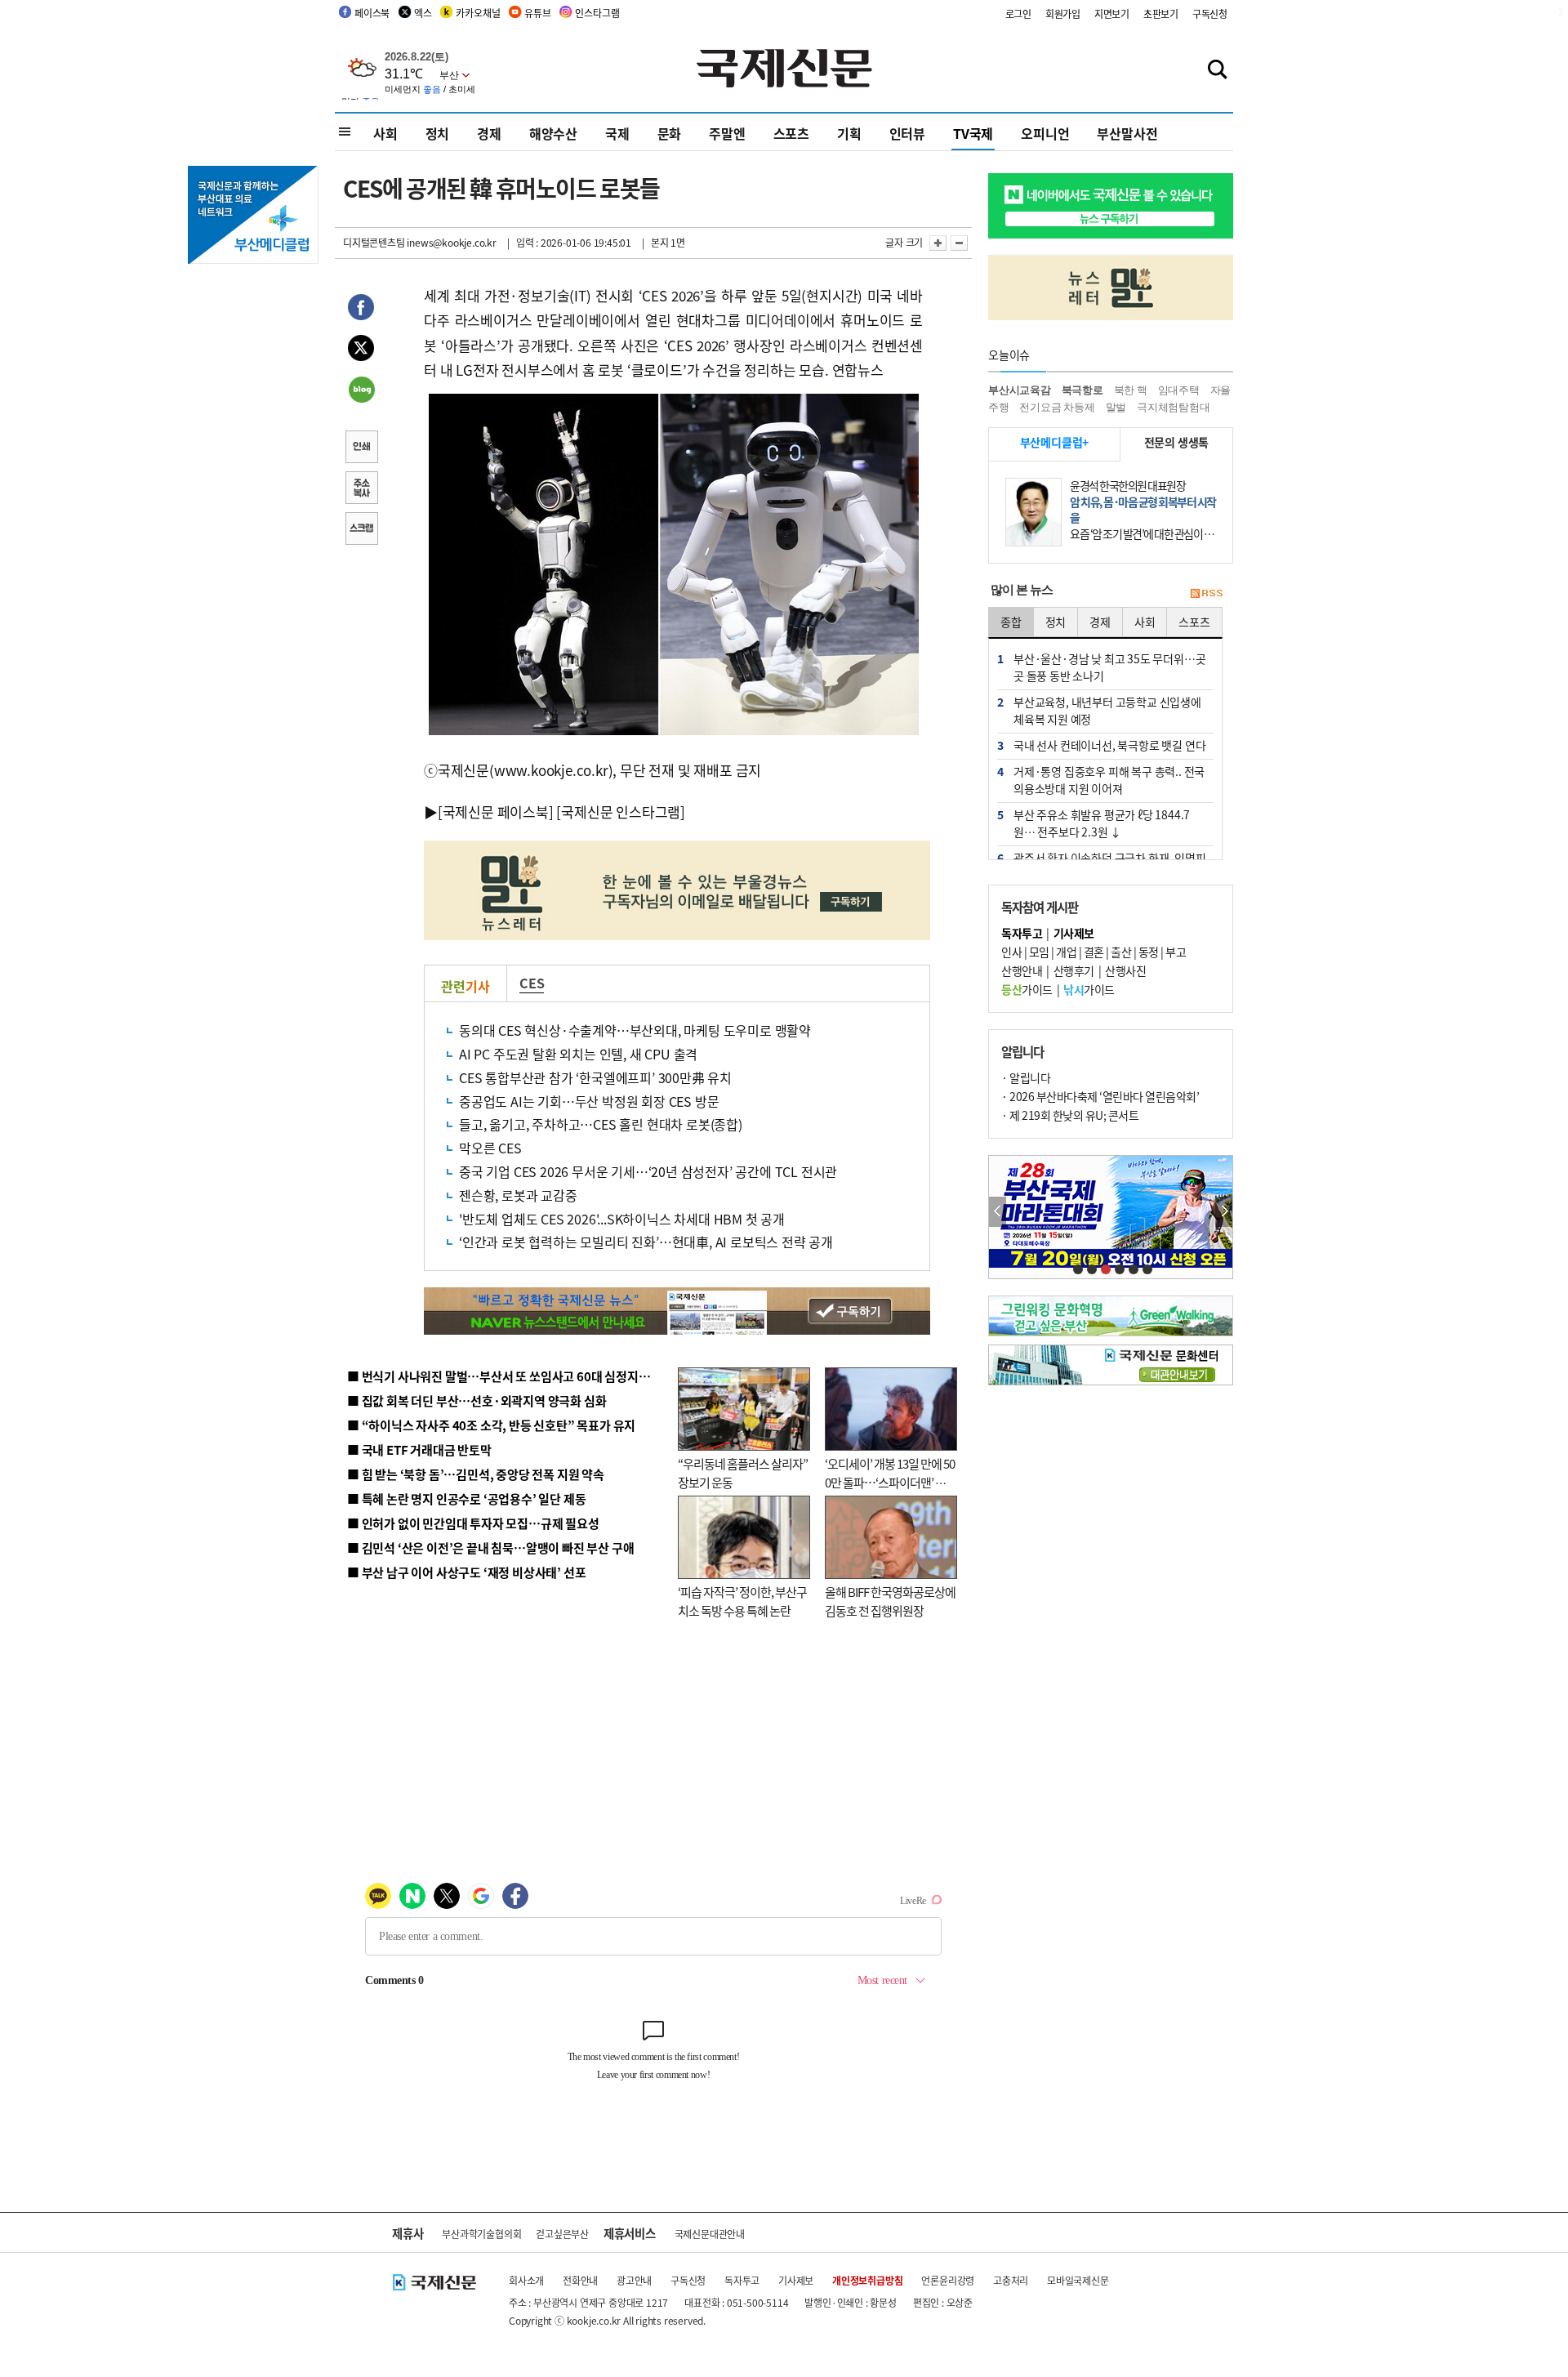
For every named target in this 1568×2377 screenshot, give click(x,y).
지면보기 (1112, 13)
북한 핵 (1131, 390)
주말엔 (727, 133)
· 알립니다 (1026, 1077)
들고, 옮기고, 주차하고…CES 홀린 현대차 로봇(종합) (601, 1124)
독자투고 (742, 2280)
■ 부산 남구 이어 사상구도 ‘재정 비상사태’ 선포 (466, 1572)
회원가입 (1063, 13)
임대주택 (1179, 390)
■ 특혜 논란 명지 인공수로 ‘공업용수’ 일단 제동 (466, 1498)
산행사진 (1125, 970)
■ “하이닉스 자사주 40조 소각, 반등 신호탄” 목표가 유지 (491, 1425)
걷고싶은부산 (562, 2234)
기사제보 (796, 2280)
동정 (1149, 952)
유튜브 (537, 13)
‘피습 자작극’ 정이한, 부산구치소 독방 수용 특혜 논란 (742, 1601)
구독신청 (1210, 13)
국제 (617, 133)
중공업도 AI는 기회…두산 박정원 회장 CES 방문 (589, 1101)
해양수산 (553, 133)
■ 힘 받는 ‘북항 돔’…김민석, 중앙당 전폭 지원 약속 (476, 1474)
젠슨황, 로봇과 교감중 (518, 1195)
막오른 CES (497, 1148)
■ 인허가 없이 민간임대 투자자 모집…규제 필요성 (473, 1523)
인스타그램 (597, 13)
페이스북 (372, 13)
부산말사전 (1127, 133)
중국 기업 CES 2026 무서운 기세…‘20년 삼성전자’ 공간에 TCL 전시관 (648, 1171)
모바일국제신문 (1078, 2280)
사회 (385, 133)
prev (998, 1212)
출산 (1121, 952)
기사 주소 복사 (361, 489)
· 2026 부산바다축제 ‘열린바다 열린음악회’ (1100, 1096)
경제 (489, 133)
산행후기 (1074, 970)
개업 (1066, 952)
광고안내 (634, 2280)
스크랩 (361, 530)
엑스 (423, 13)
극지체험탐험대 (1174, 407)
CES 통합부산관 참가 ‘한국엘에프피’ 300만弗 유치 (595, 1077)
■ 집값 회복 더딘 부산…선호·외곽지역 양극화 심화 (477, 1400)
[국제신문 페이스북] (496, 812)
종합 (1011, 622)
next (1224, 1212)
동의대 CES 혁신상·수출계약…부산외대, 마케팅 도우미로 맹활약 (635, 1030)
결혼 (1094, 952)
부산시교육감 (1020, 390)
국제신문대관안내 (710, 2234)
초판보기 (1161, 13)
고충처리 (1011, 2280)
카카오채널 (478, 13)
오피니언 (1045, 133)
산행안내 (1022, 970)
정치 (438, 133)
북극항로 (1082, 390)
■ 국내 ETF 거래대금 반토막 (419, 1449)
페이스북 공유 (361, 310)
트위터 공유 (361, 350)
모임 (1039, 952)
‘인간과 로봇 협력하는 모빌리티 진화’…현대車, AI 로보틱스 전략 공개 (646, 1242)
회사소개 (526, 2280)
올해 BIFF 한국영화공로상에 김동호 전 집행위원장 (890, 1601)
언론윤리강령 (948, 2280)
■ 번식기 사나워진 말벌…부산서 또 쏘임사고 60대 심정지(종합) (509, 1376)
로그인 (1018, 13)
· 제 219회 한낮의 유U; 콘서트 (1070, 1115)
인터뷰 (907, 133)
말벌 (1116, 407)
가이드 (1027, 989)
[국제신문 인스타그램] (621, 812)
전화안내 (580, 2280)
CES (532, 983)
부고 (1176, 952)
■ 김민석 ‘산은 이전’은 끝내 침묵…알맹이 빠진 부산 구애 (490, 1548)
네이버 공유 (361, 391)
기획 (849, 133)
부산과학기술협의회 (481, 2234)
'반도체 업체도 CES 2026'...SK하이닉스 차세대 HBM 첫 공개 (622, 1219)
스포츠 (791, 133)
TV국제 (973, 133)
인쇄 (361, 448)
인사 (1011, 952)
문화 (670, 133)
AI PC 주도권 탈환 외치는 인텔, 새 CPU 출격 (578, 1054)
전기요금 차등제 (1057, 407)
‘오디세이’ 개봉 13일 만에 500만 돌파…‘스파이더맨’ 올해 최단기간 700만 (890, 1482)
